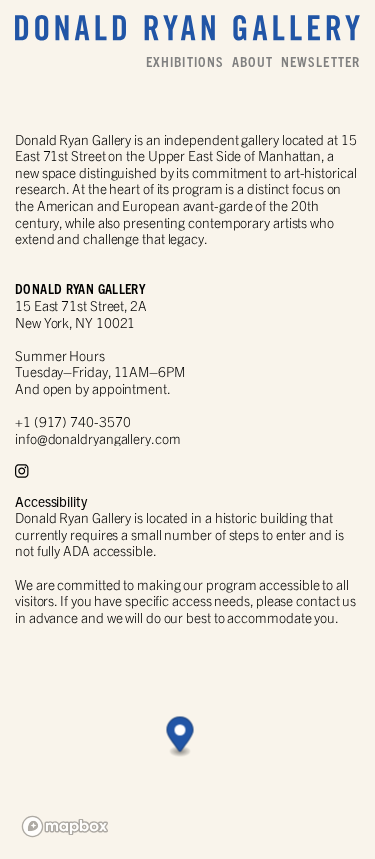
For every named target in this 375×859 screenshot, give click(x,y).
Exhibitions (185, 62)
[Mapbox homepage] (65, 826)
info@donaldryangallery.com (98, 438)
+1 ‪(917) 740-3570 (72, 421)
